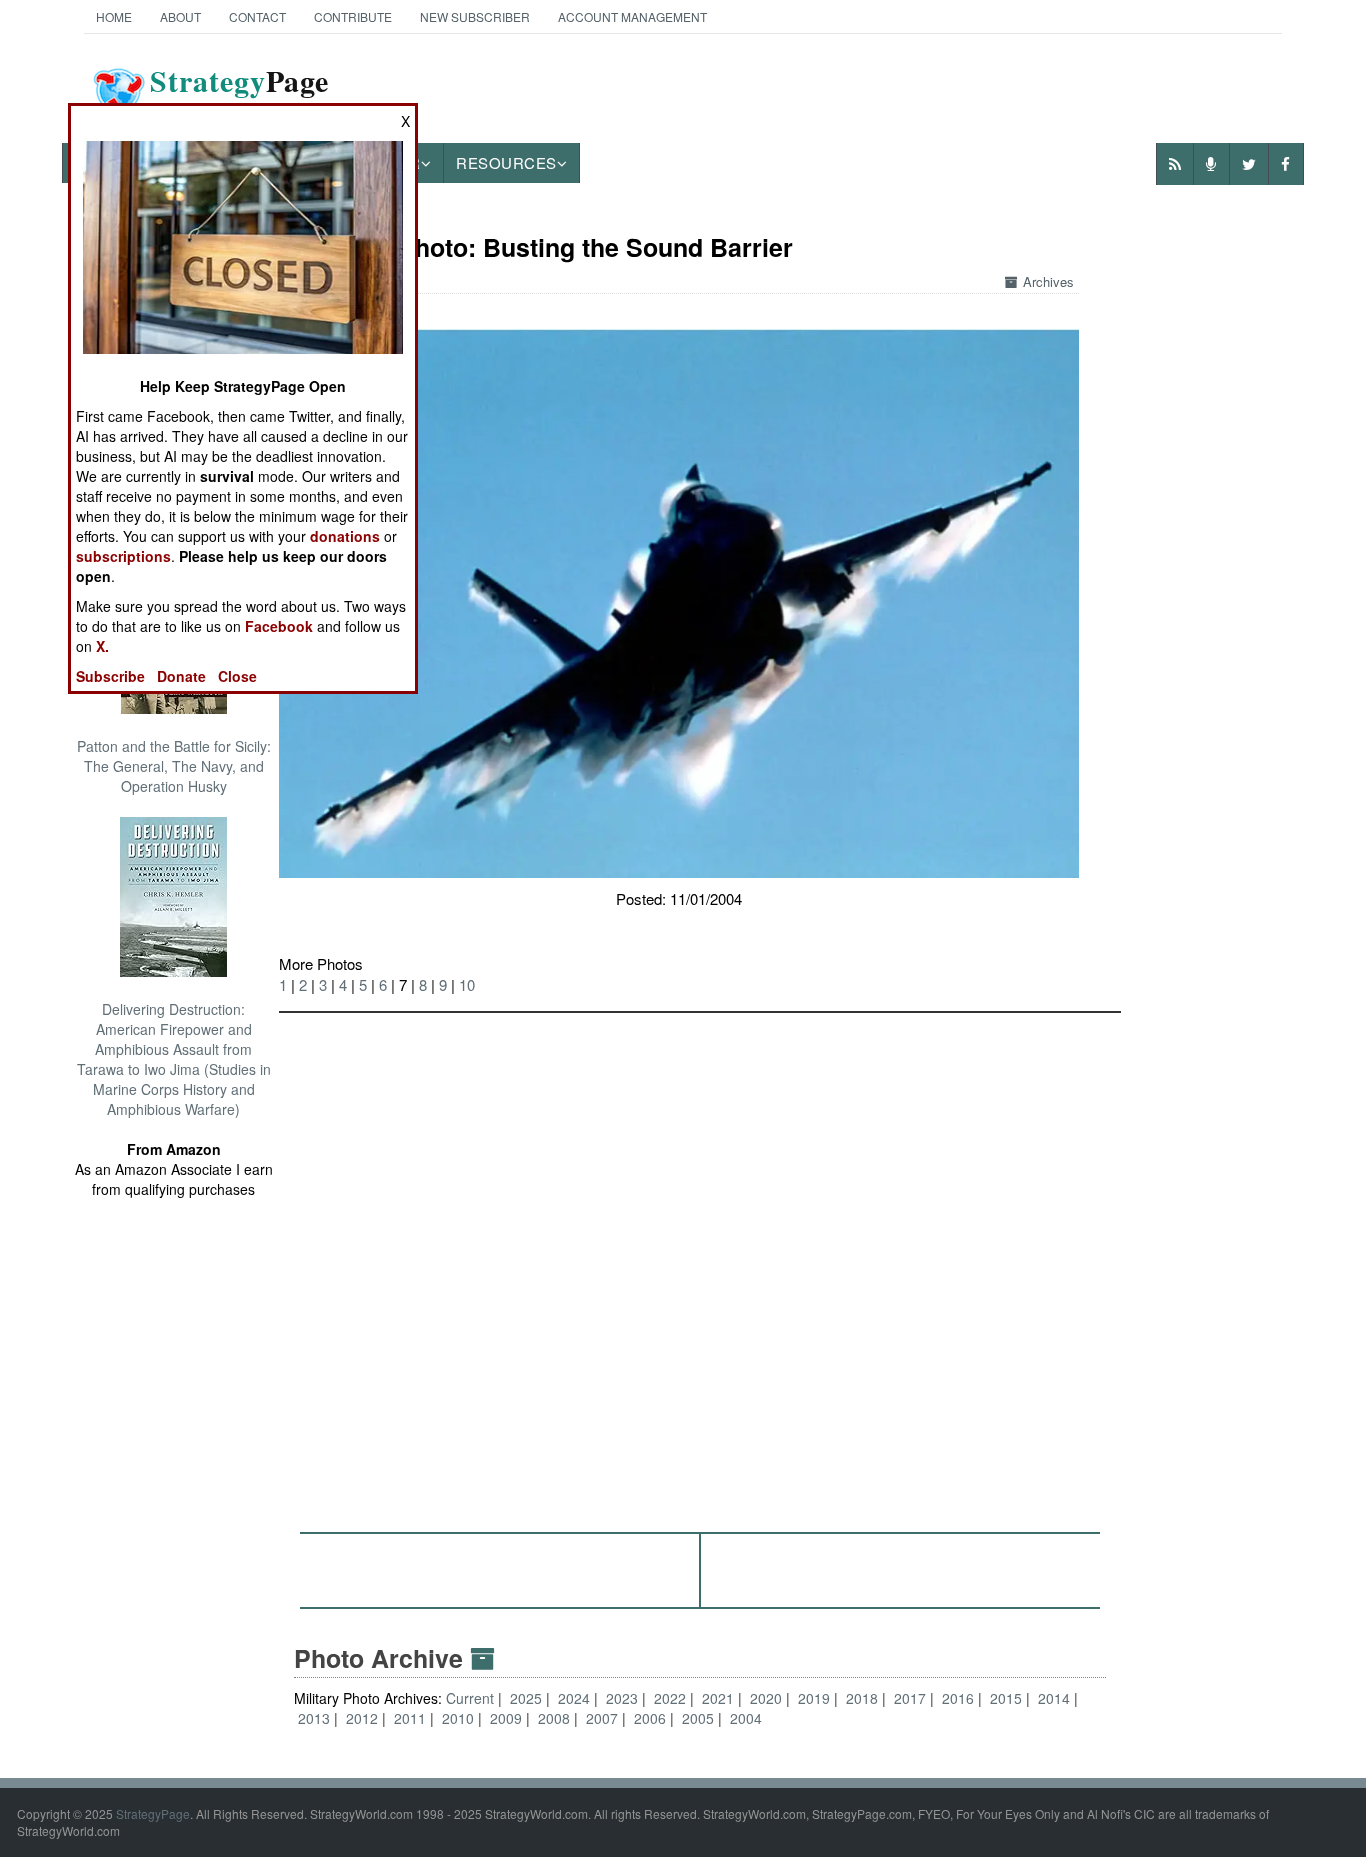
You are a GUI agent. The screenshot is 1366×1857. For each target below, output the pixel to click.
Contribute (353, 16)
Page (239, 93)
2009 (506, 1718)
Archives (1048, 281)
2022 (670, 1698)
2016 (958, 1698)
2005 (698, 1718)
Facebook (279, 626)
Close (237, 676)
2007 (602, 1718)
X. (102, 646)
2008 (554, 1718)
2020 (766, 1698)
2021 (718, 1698)
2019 (814, 1698)
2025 (526, 1698)
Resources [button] (506, 162)
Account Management (632, 16)
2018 (862, 1698)
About (180, 16)
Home (114, 16)
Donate (181, 676)
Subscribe (110, 676)
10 (467, 984)
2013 (314, 1718)
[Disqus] (700, 1263)
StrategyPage (153, 1813)
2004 (746, 1718)
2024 (574, 1698)
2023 (622, 1698)
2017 (910, 1698)
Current (472, 1698)
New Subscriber (475, 16)
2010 (458, 1718)
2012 (362, 1718)
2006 (650, 1718)
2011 (410, 1718)
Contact (257, 16)
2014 (1054, 1698)
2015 (1006, 1698)
